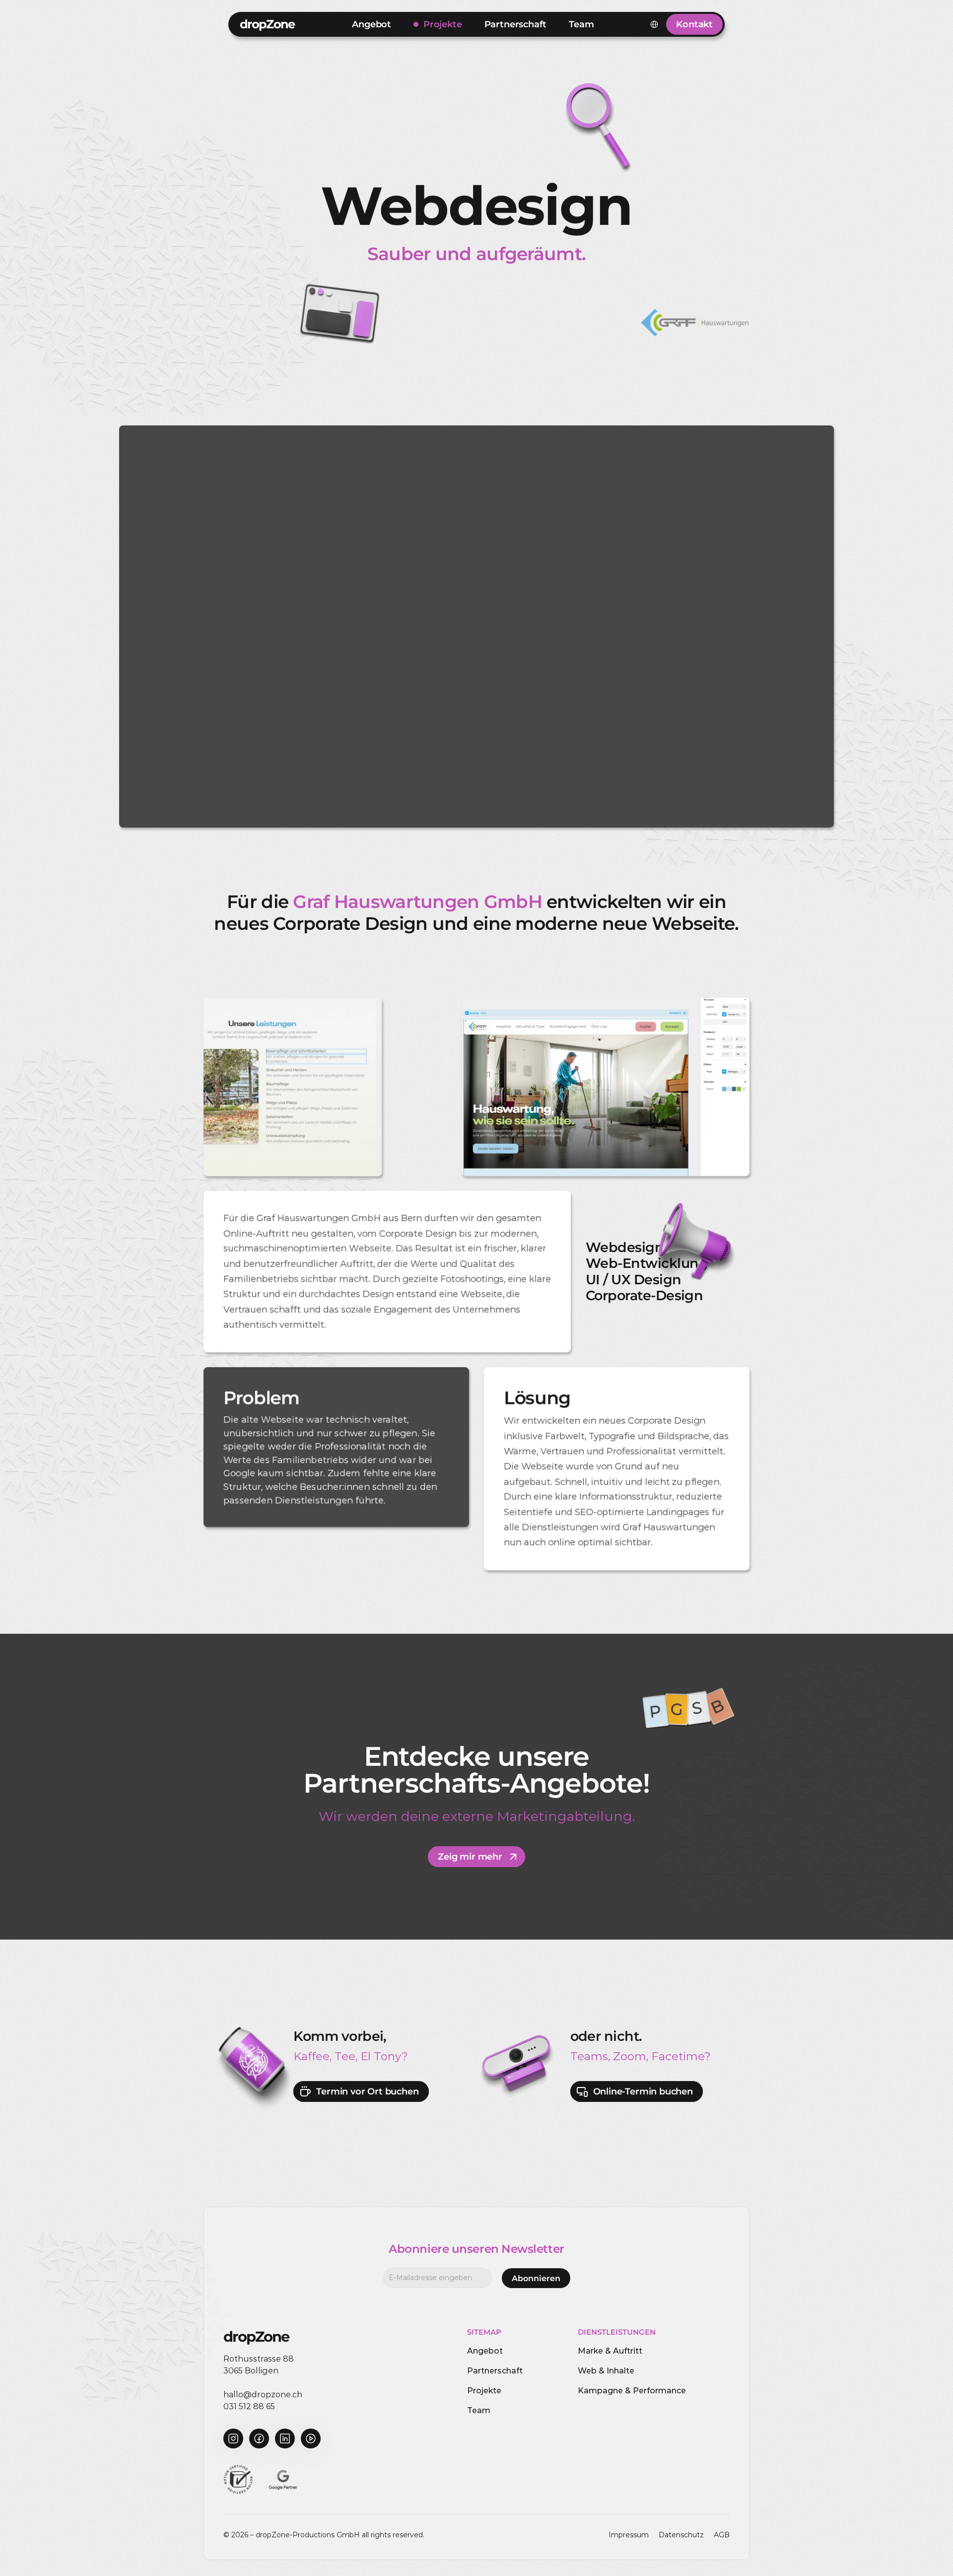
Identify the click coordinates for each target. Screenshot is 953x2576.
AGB (722, 2535)
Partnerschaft (495, 2371)
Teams (589, 2056)
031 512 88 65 (249, 2406)
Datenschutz (681, 2535)
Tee (345, 2056)
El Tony (381, 2056)
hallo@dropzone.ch (263, 2395)
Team (479, 2410)
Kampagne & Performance (632, 2391)
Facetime (678, 2056)
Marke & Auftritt (610, 2351)
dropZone (267, 24)
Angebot (485, 2351)
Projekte (484, 2391)
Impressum (629, 2535)
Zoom (630, 2056)
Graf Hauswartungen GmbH (417, 902)
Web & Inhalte (606, 2371)
